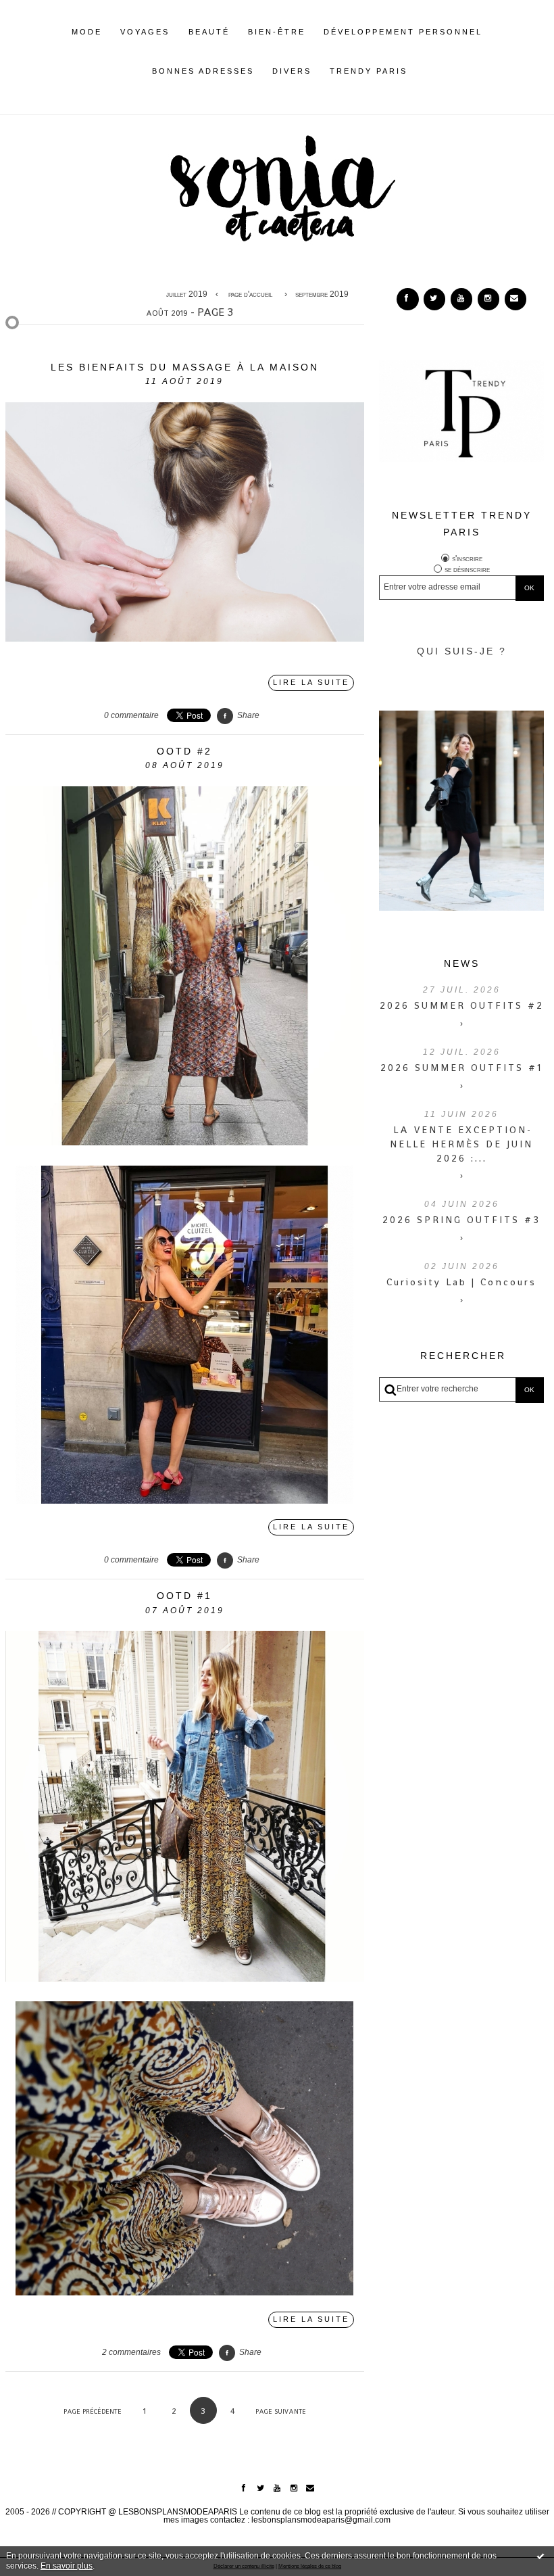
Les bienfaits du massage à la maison (185, 367)
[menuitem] (87, 43)
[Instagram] (488, 299)
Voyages (145, 32)
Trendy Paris (369, 71)
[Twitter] (434, 299)
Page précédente (93, 2411)
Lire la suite (311, 682)
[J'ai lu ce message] (540, 2556)
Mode (87, 32)
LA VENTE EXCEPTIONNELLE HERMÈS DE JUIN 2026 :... (461, 1144)
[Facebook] (407, 299)
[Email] (515, 299)
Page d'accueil (250, 294)
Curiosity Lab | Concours (461, 1282)
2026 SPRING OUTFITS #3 (461, 1220)
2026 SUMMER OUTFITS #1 (461, 1068)
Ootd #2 (184, 751)
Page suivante (281, 2411)
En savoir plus (67, 2566)
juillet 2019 (187, 294)
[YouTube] (461, 299)
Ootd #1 (184, 1596)
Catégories (428, 71)
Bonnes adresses (203, 71)
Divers (292, 71)
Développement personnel (403, 32)
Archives (417, 71)
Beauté (209, 32)
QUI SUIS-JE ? (462, 651)
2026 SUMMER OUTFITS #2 (462, 1005)
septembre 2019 (322, 294)
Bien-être (277, 32)
